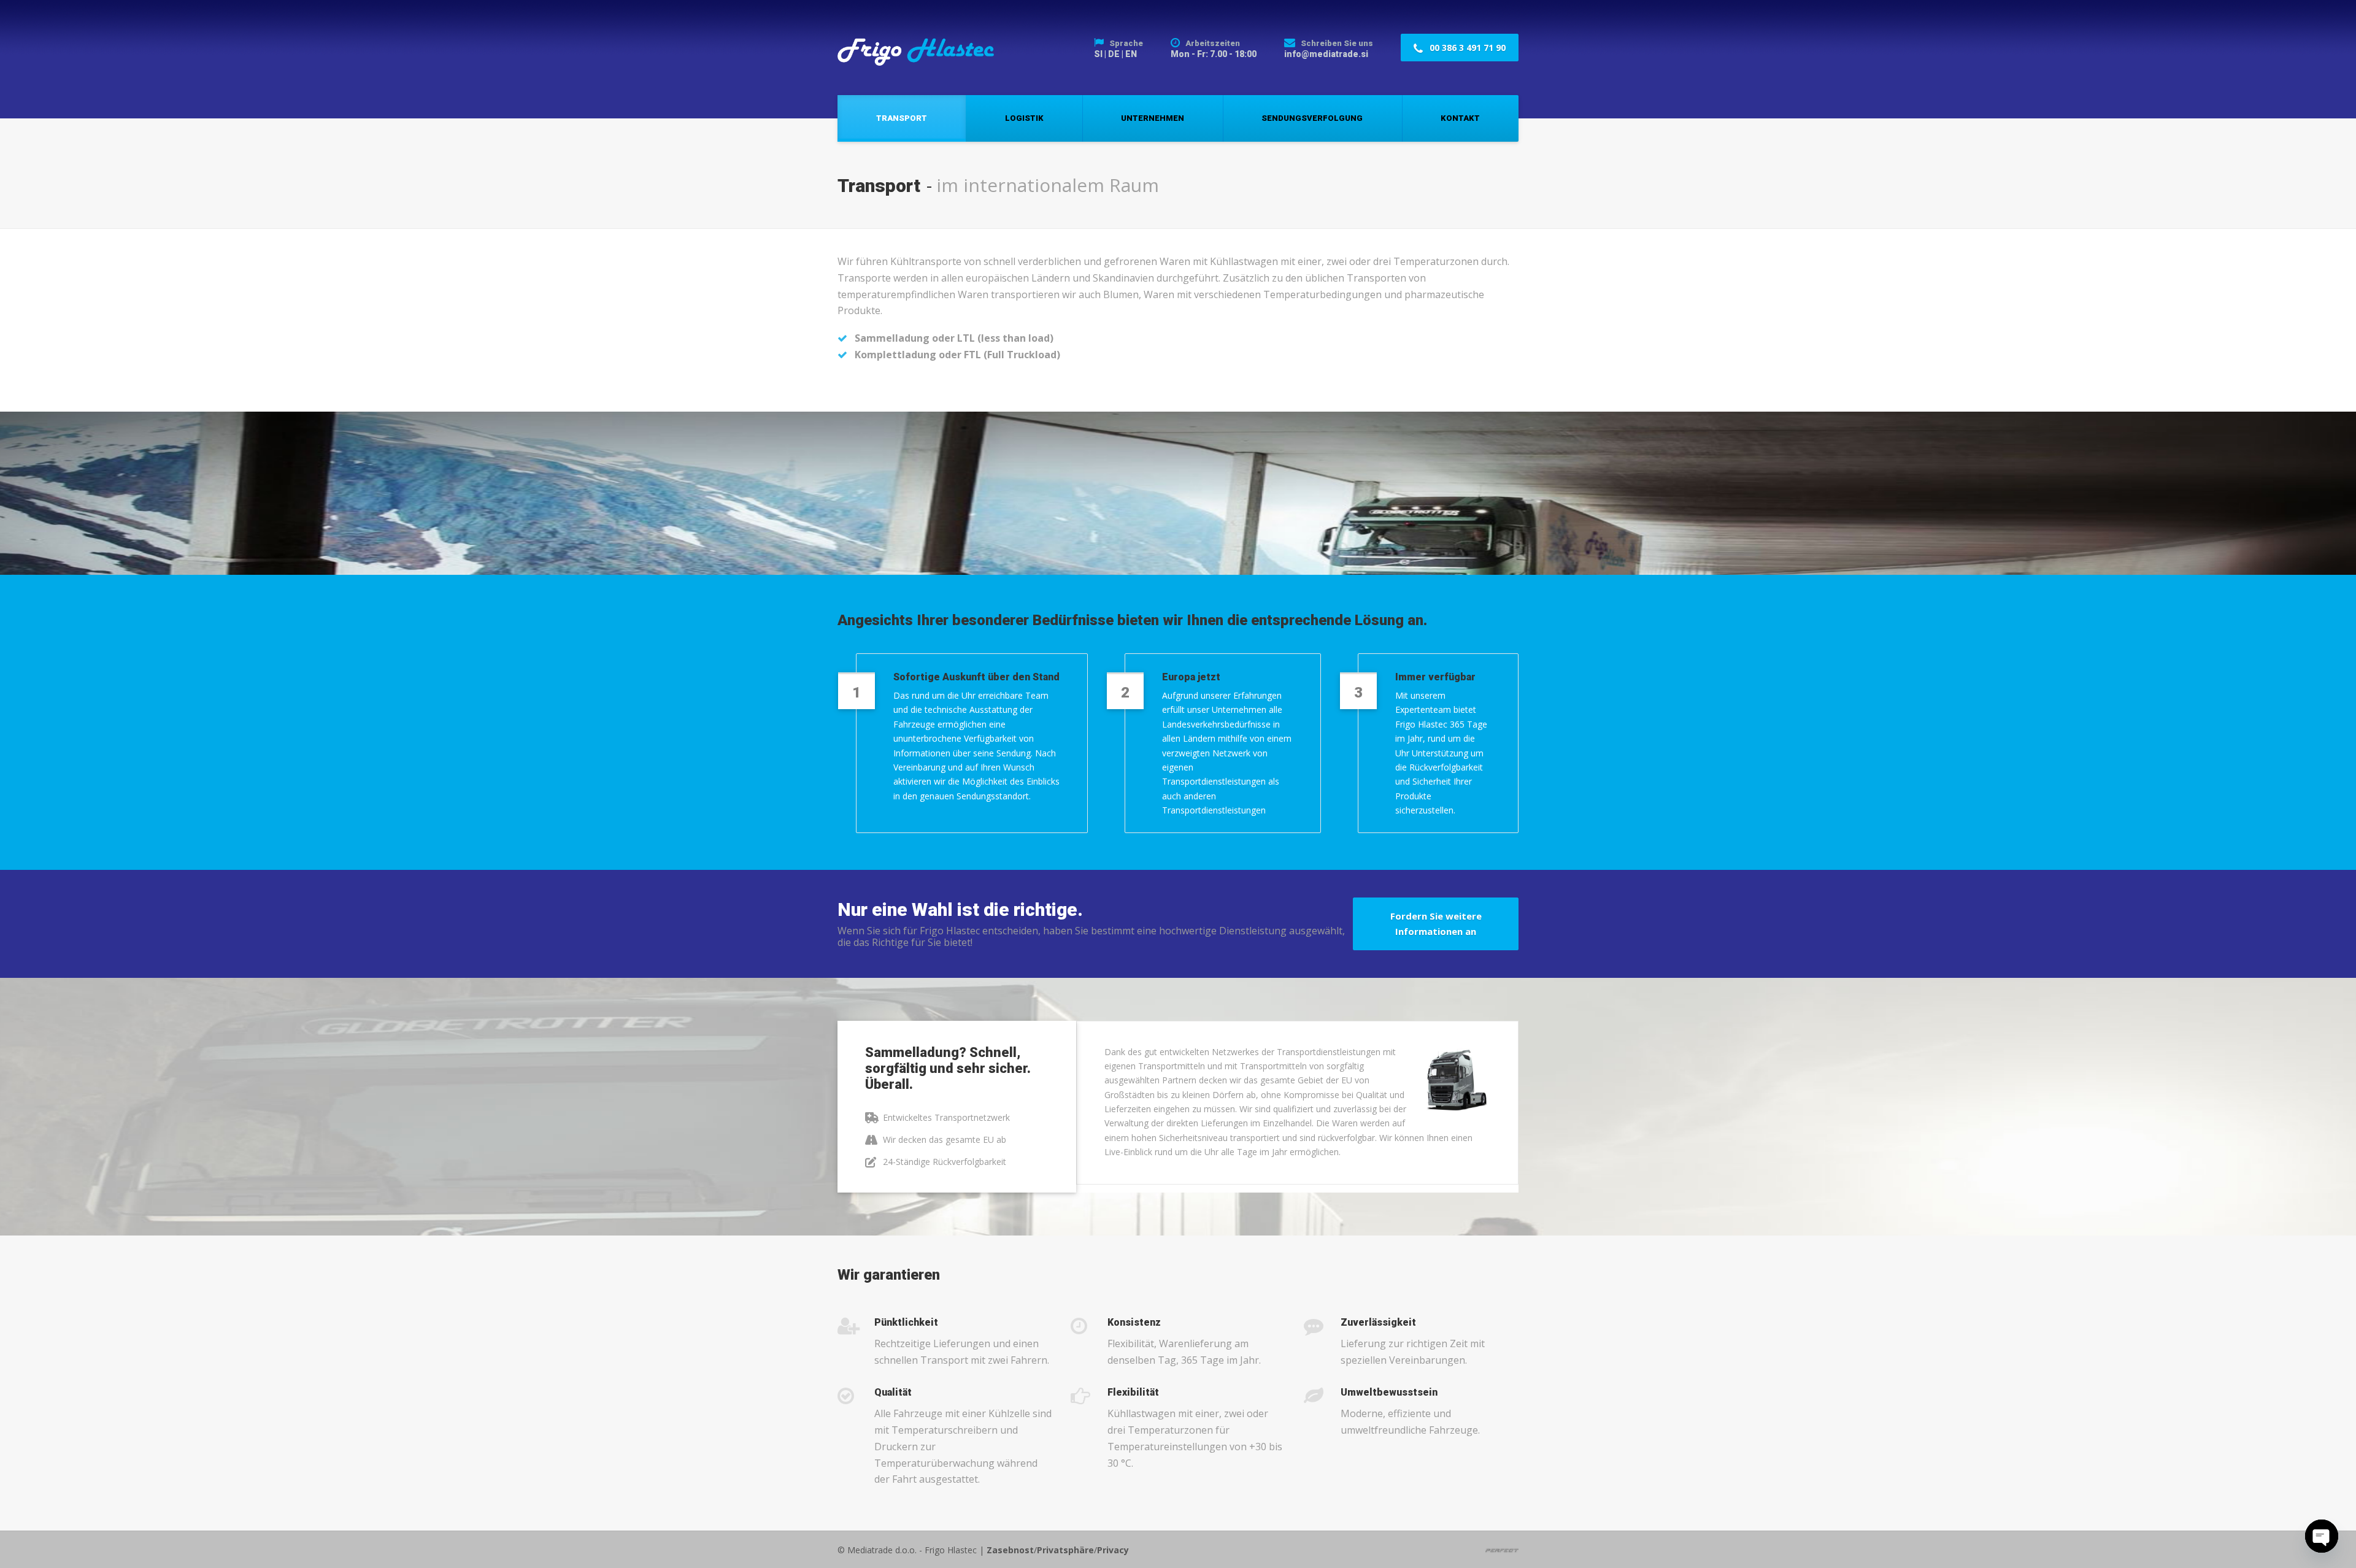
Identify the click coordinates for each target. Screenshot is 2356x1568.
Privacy (1113, 1550)
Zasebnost (1010, 1550)
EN (1131, 54)
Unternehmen (1153, 118)
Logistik (1024, 118)
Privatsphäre (1065, 1550)
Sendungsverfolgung (1312, 118)
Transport (902, 118)
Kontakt (1460, 118)
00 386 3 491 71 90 (1466, 48)
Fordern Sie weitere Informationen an (1436, 924)
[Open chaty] (2322, 1536)
